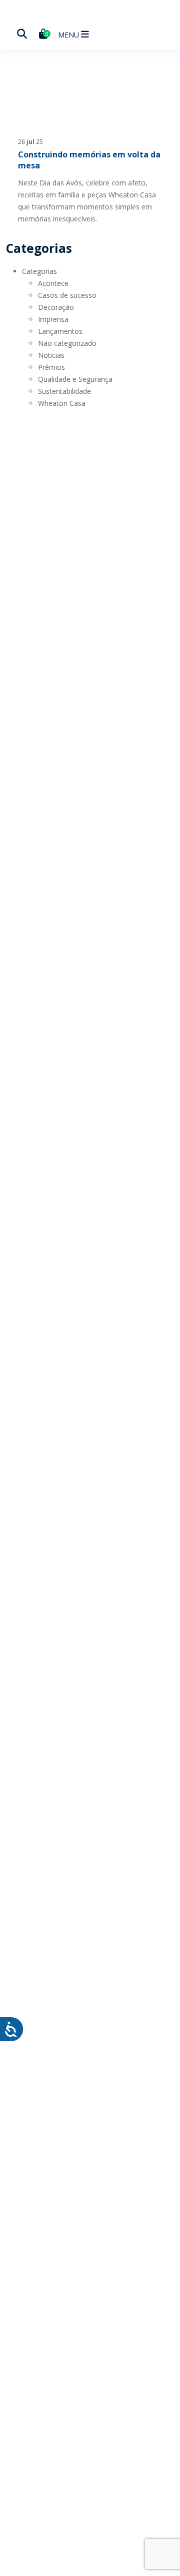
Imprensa (53, 319)
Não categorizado (67, 343)
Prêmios (51, 367)
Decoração (56, 307)
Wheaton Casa (62, 403)
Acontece (53, 283)
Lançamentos (60, 331)
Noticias (51, 355)
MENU (69, 35)
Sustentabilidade (64, 391)
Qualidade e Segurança (75, 379)
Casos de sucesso (67, 295)
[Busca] (22, 34)
